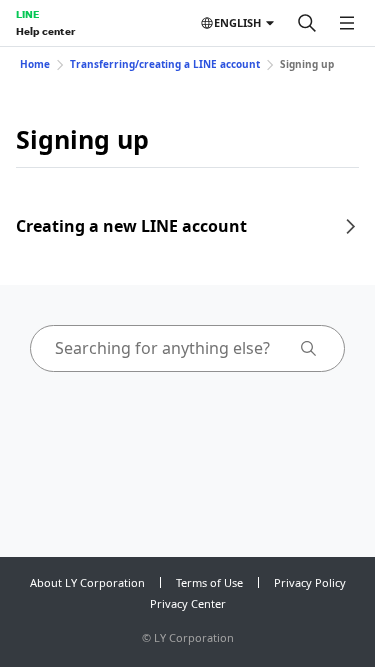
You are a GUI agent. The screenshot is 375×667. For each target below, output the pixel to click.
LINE (27, 14)
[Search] (307, 23)
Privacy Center (188, 603)
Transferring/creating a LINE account (165, 64)
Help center (45, 31)
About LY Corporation (87, 582)
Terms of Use (209, 582)
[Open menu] (347, 23)
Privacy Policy (310, 582)
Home (35, 64)
